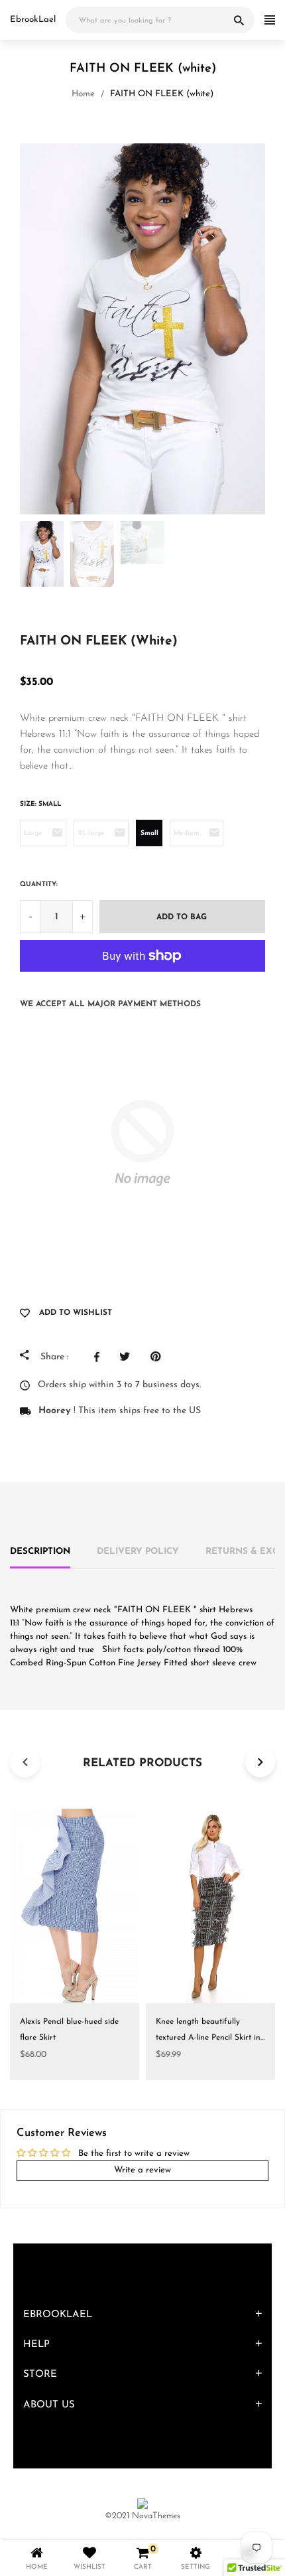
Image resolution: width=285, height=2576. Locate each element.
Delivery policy (138, 1552)
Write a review (142, 2170)
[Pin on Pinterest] (159, 1357)
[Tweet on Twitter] (128, 1357)
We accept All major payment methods (110, 1004)
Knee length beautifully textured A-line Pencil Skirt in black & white (208, 2038)
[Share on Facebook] (100, 1357)
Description (40, 1552)
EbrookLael (33, 20)
